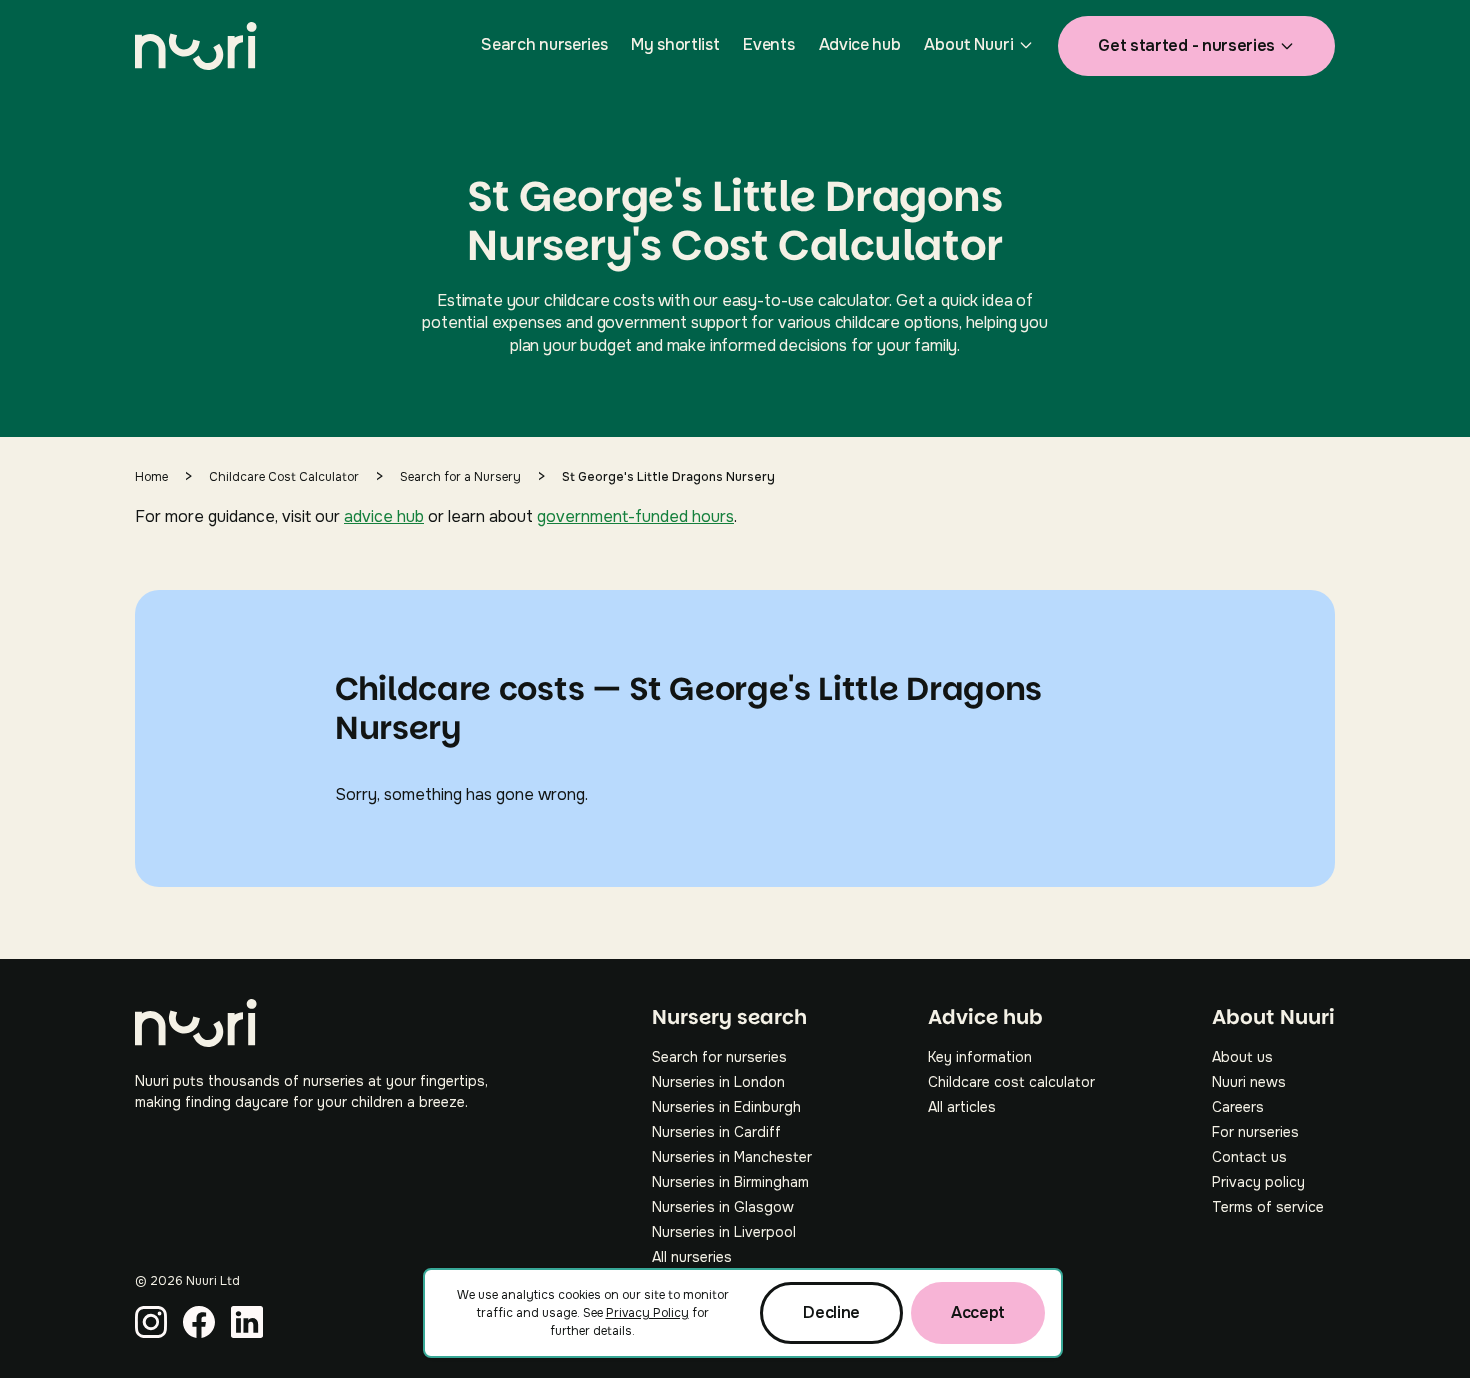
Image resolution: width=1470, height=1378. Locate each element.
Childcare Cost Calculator (284, 477)
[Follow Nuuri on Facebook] (199, 1322)
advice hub (384, 516)
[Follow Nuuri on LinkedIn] (247, 1322)
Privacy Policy (647, 1313)
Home (151, 477)
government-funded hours (635, 516)
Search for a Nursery (460, 477)
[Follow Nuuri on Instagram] (151, 1322)
